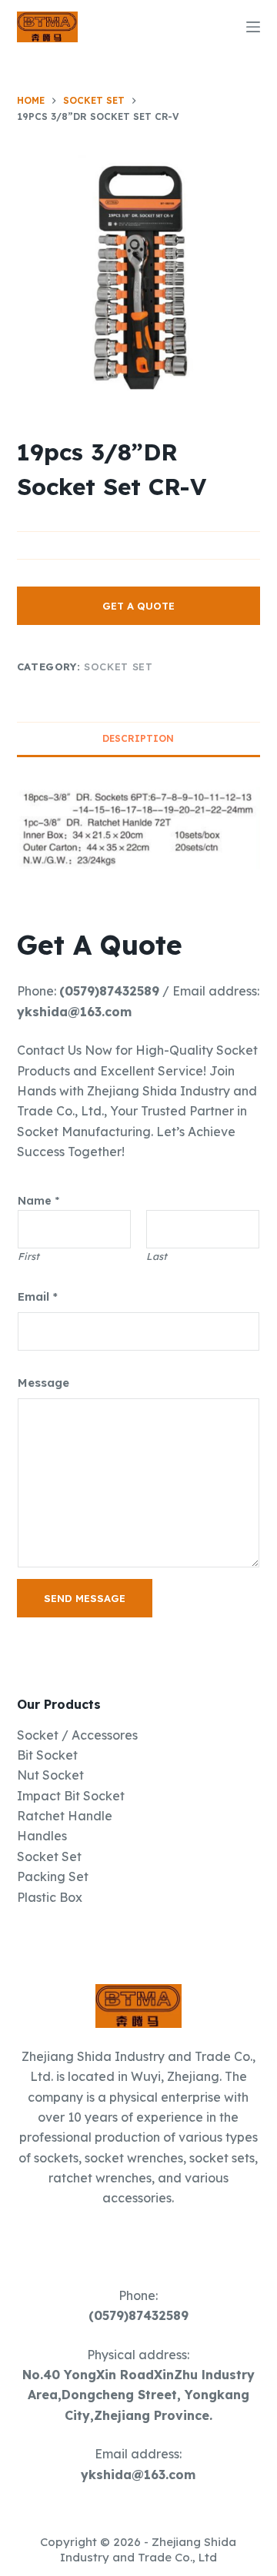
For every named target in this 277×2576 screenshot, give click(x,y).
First (28, 1256)
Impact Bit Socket (71, 1796)
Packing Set (53, 1876)
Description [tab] (138, 738)
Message (43, 1383)
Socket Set (118, 666)
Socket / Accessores (77, 1735)
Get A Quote (138, 606)
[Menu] (253, 27)
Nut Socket (50, 1775)
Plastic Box (50, 1897)
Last (157, 1256)
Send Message (85, 1598)
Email (38, 1296)
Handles (42, 1836)
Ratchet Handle (65, 1816)
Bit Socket (47, 1755)
